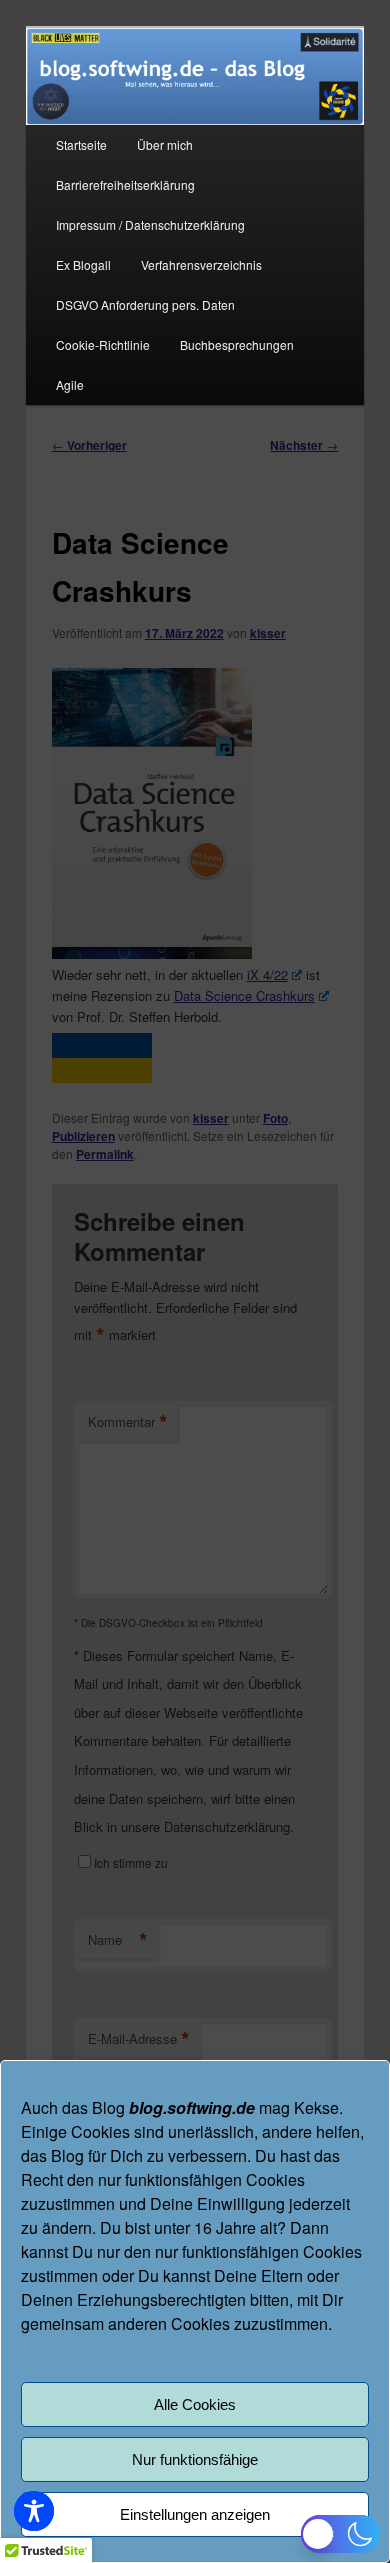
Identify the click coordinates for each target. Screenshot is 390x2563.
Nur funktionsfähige (195, 2459)
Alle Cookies (195, 2404)
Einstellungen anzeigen (195, 2514)
